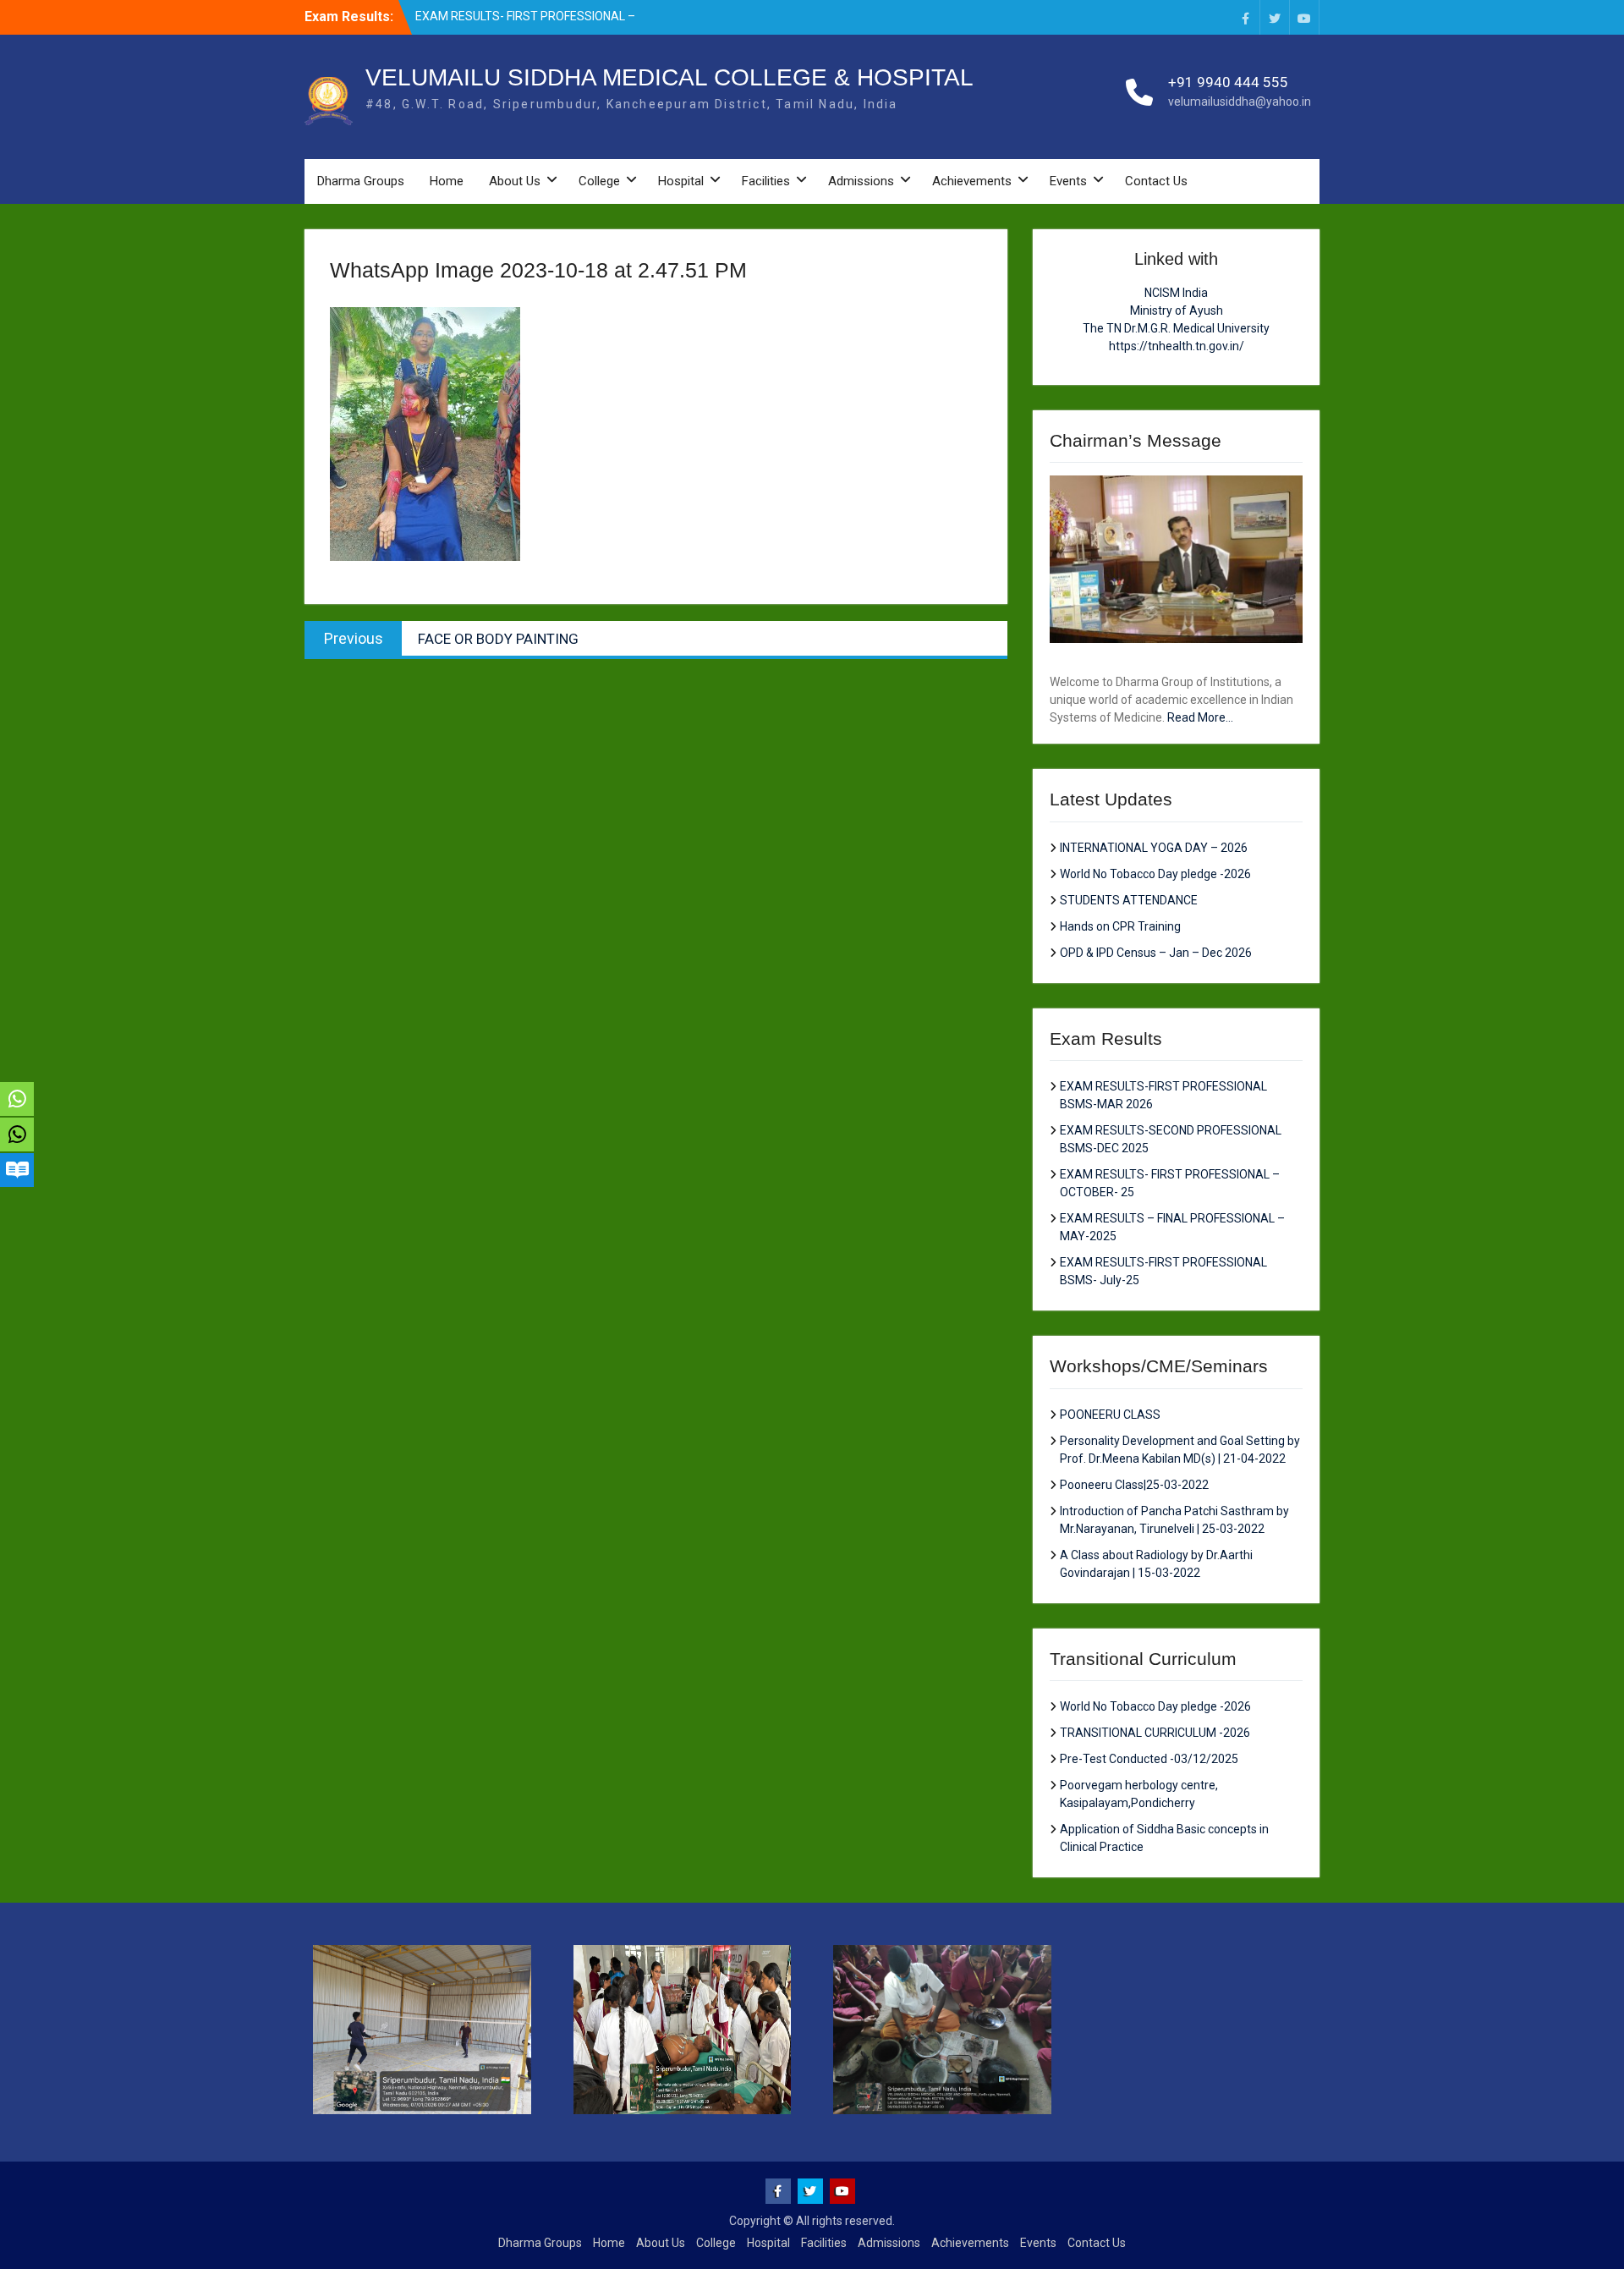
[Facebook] (1245, 17)
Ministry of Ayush (1177, 310)
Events (1068, 181)
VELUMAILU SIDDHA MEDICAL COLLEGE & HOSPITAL (669, 77)
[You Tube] (1304, 17)
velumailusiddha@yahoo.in (1240, 102)
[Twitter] (1275, 17)
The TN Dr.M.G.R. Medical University (1176, 328)
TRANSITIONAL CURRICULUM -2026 (1155, 1733)
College (599, 181)
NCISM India (1176, 293)
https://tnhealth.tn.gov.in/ (1177, 346)
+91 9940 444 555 (1228, 82)
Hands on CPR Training (1120, 926)
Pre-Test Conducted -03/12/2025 (1149, 1759)
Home (447, 181)
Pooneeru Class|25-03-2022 (1134, 1485)
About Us (515, 181)
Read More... (1200, 717)
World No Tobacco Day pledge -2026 (1155, 874)
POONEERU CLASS (1110, 1415)
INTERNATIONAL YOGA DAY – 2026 (1154, 848)
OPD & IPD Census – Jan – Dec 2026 (1156, 953)
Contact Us (1156, 181)
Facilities (766, 181)
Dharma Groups (361, 181)
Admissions (861, 181)
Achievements (972, 181)
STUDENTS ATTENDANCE (1129, 900)
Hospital (681, 181)
